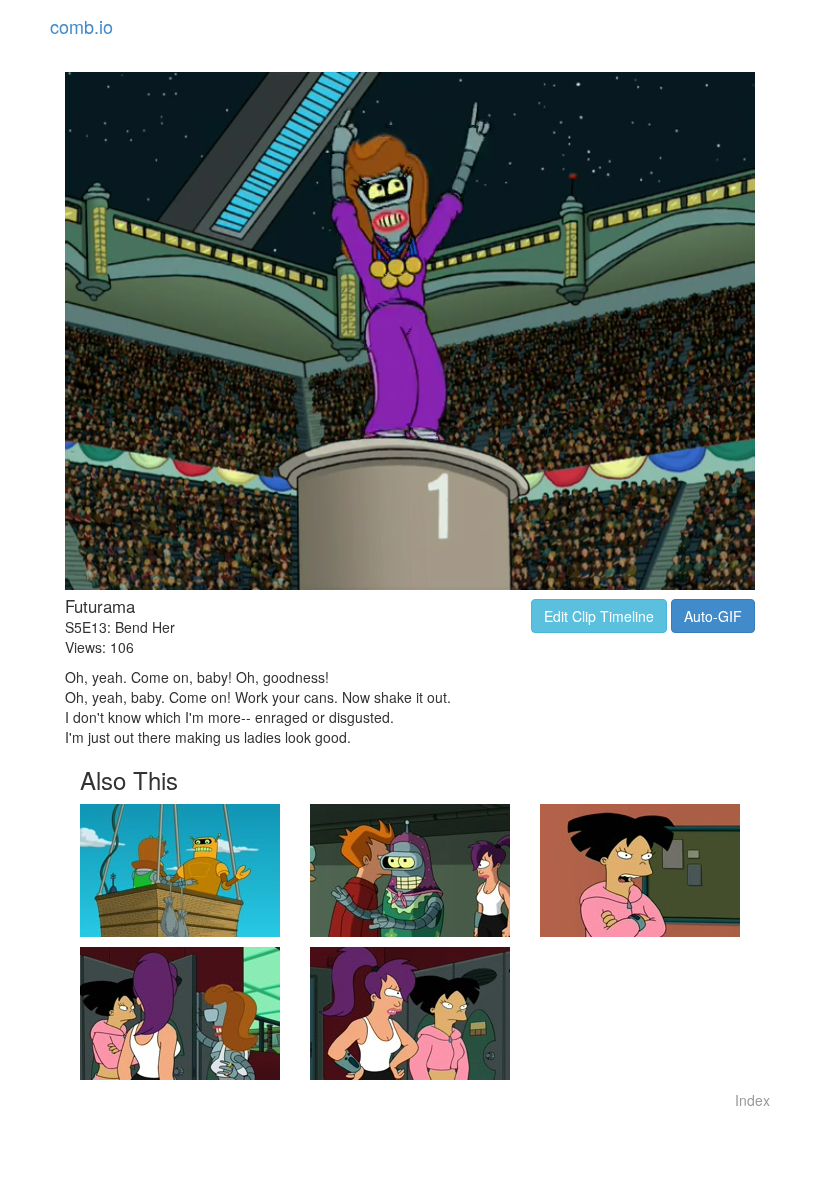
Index (752, 1100)
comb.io (81, 26)
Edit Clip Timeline (599, 616)
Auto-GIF (713, 616)
